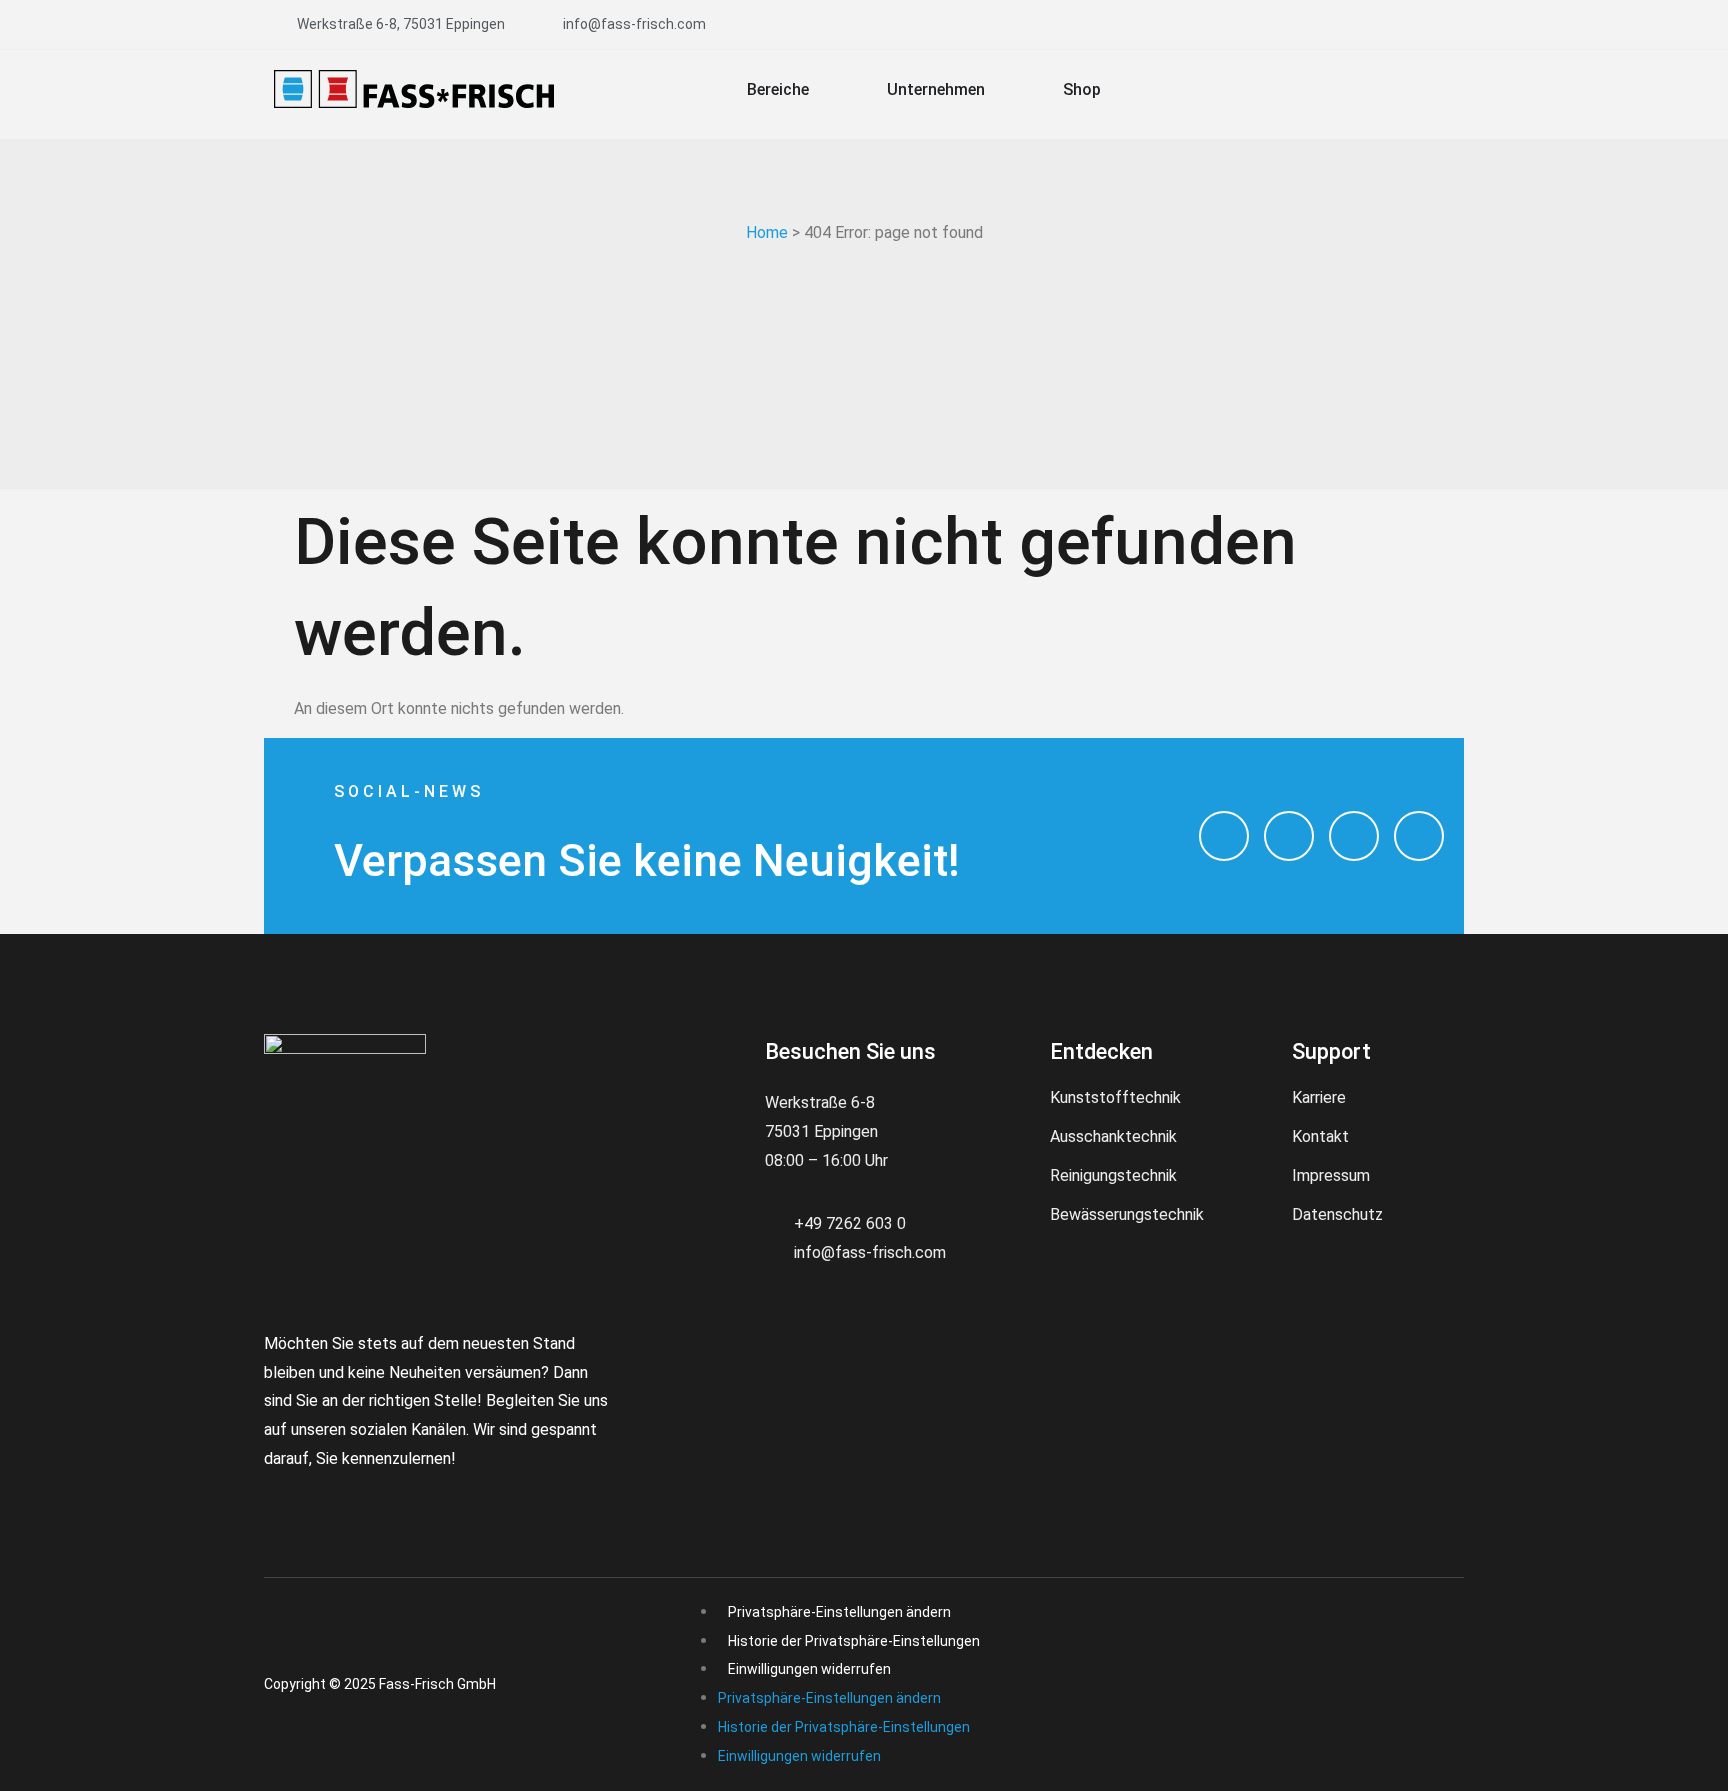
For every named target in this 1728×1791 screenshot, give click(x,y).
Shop (1082, 89)
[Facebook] (1289, 836)
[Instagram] (1224, 836)
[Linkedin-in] (399, 1498)
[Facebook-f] (273, 1498)
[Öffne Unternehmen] (998, 90)
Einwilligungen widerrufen (809, 1669)
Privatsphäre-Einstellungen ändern (839, 1612)
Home (767, 232)
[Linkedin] (1419, 836)
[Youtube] (1354, 836)
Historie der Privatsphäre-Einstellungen (854, 1641)
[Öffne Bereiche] (822, 90)
